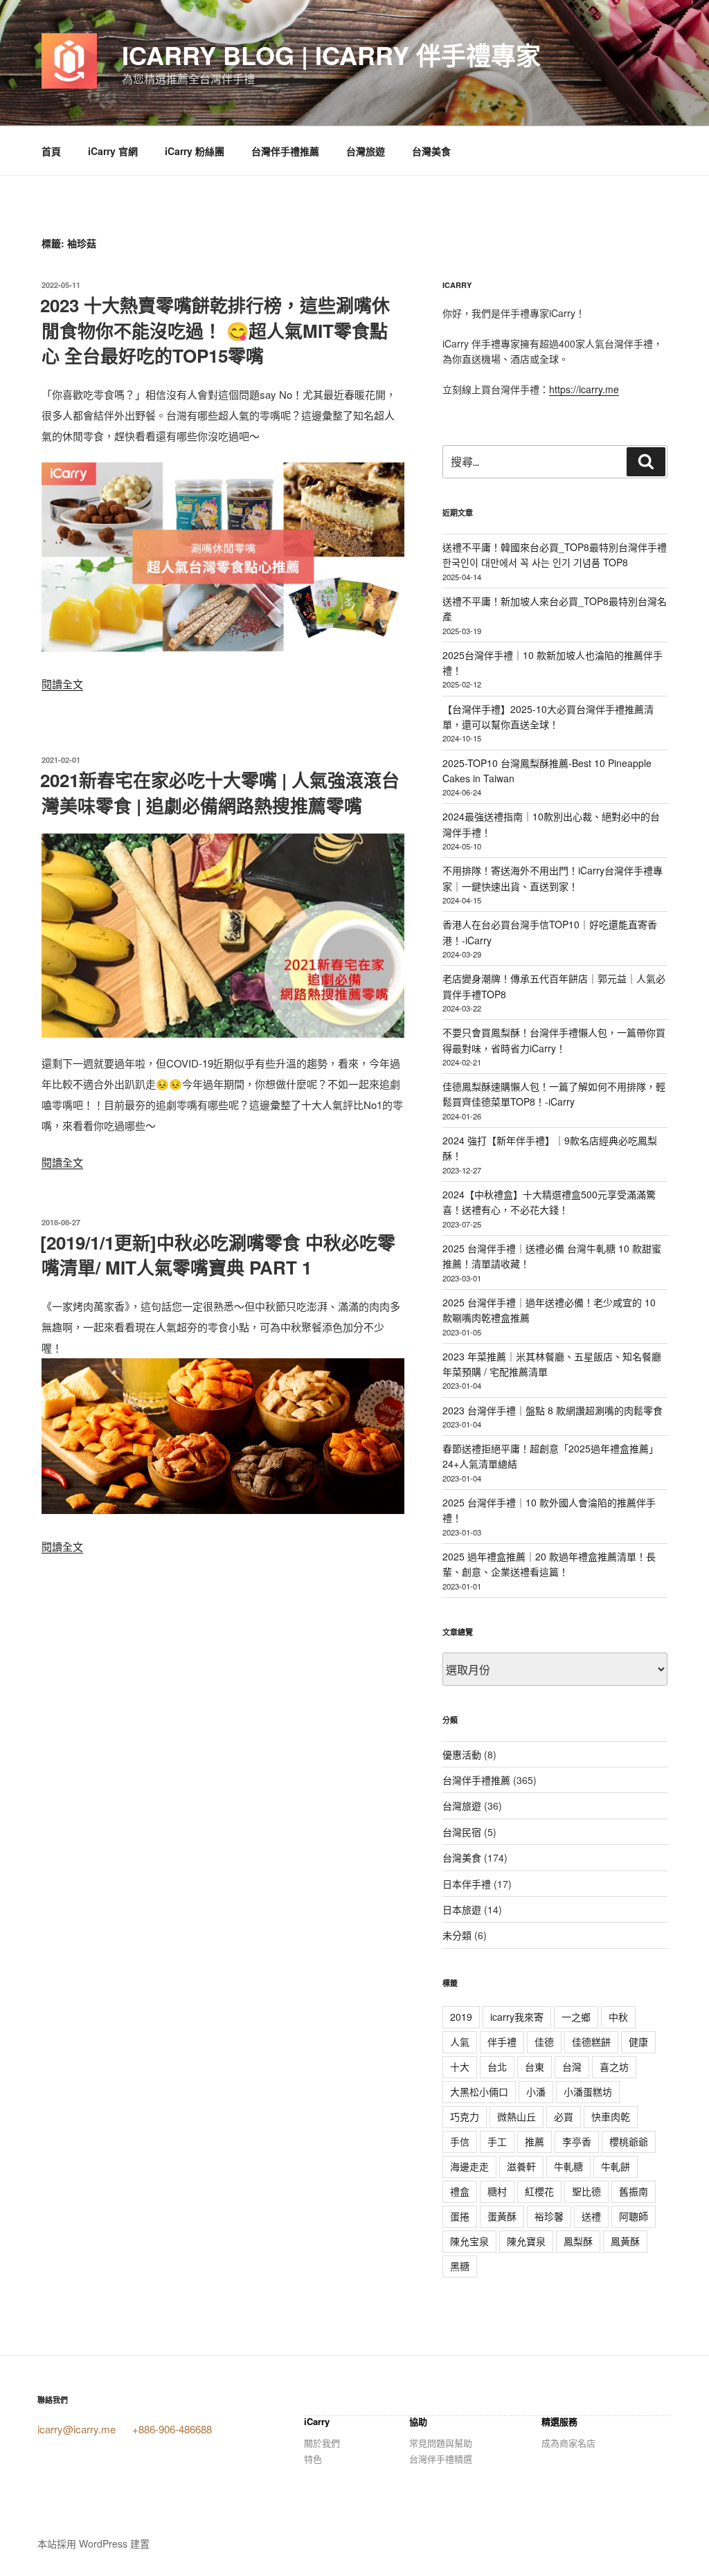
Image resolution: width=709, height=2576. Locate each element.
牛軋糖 (568, 2166)
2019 (461, 2017)
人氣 (460, 2042)
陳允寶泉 (526, 2241)
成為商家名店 (568, 2443)
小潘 (536, 2091)
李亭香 (577, 2141)
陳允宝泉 (469, 2241)
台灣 (572, 2066)
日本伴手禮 (467, 1884)
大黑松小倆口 (479, 2091)
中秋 (618, 2017)
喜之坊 (614, 2066)
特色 (313, 2459)
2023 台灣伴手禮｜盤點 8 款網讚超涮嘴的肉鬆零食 (553, 1410)
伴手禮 (502, 2042)
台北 (497, 2066)
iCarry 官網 (113, 151)
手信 (460, 2141)
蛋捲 (460, 2216)
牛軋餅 (616, 2166)
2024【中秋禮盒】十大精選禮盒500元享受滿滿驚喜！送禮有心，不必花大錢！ (549, 1202)
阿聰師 (634, 2216)
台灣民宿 (462, 1832)
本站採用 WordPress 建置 (93, 2543)
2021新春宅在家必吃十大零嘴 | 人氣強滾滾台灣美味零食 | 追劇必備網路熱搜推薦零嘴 (220, 792)
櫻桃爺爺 (629, 2141)
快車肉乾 (611, 2116)
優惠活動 (462, 1754)
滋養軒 (521, 2166)
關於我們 (322, 2443)
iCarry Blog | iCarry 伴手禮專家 (331, 55)
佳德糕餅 (591, 2042)
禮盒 (460, 2191)
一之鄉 (576, 2017)
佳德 (544, 2042)
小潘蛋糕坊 (588, 2091)
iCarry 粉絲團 (195, 151)
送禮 (591, 2216)
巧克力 (465, 2116)
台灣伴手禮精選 (441, 2459)
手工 (497, 2141)
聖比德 (586, 2191)
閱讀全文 (62, 684)
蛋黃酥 (502, 2216)
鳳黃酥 (625, 2241)
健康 (638, 2042)
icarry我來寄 (517, 2017)
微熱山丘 (517, 2116)
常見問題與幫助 (441, 2443)
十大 (460, 2066)
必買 (564, 2116)
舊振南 (634, 2191)
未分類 (457, 1935)
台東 (535, 2066)
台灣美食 (431, 151)
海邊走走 (469, 2166)
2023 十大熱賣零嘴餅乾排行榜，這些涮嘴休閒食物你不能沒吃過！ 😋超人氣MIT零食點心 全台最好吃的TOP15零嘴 (215, 330)
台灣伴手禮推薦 (285, 151)
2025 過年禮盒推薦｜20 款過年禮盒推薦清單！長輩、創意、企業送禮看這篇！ (549, 1564)
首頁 (51, 151)
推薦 (535, 2141)
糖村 (497, 2191)
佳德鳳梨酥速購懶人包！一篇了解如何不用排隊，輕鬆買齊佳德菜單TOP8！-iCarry (554, 1094)
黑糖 (460, 2266)
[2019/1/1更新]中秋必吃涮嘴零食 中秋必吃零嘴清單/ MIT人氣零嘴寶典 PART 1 (218, 1255)
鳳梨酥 (578, 2241)
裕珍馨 (549, 2216)
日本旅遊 (462, 1909)
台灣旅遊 (366, 151)
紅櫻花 (539, 2191)
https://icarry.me (584, 389)
